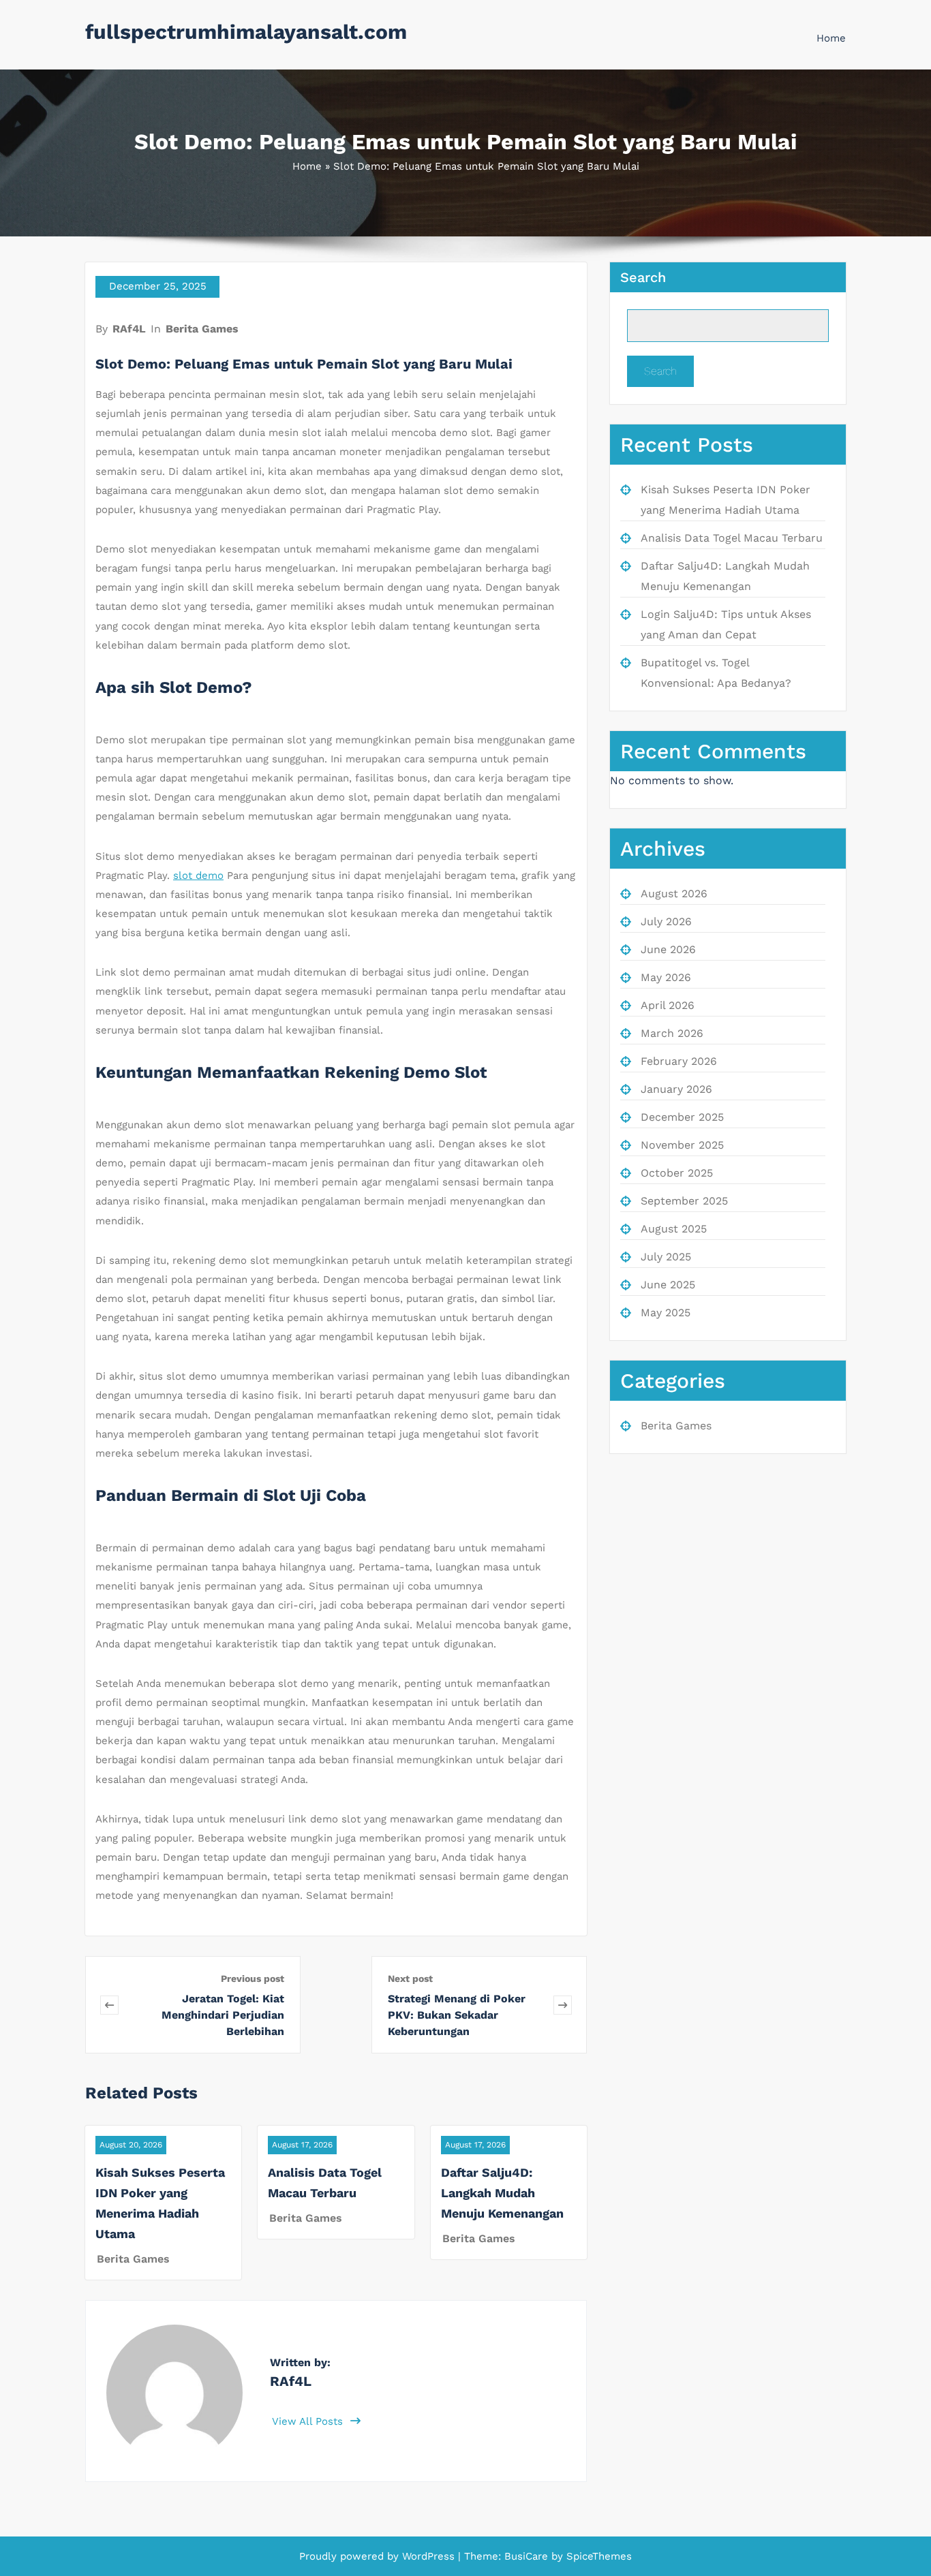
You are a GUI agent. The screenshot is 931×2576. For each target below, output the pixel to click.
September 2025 (684, 1201)
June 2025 (668, 1285)
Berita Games (202, 329)
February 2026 (679, 1061)
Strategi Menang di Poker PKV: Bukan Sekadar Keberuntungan (457, 2015)
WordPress (428, 2556)
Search (643, 277)
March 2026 (672, 1033)
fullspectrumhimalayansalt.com (246, 32)
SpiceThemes (597, 2556)
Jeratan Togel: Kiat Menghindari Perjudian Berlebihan (223, 2015)
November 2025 (682, 1145)
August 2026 (674, 894)
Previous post (253, 1978)
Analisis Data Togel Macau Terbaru (732, 538)
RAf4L (129, 329)
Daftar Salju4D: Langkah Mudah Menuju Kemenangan (502, 2193)
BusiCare (528, 2556)
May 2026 (666, 977)
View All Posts (309, 2421)
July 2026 (666, 921)
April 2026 (668, 1005)
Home (831, 38)
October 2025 (677, 1173)
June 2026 (668, 949)
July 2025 (666, 1257)
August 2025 (674, 1229)
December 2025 (682, 1117)
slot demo (198, 875)
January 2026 (676, 1089)
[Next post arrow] (563, 2005)
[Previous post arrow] (109, 2005)
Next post (410, 1978)
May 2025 (666, 1313)
